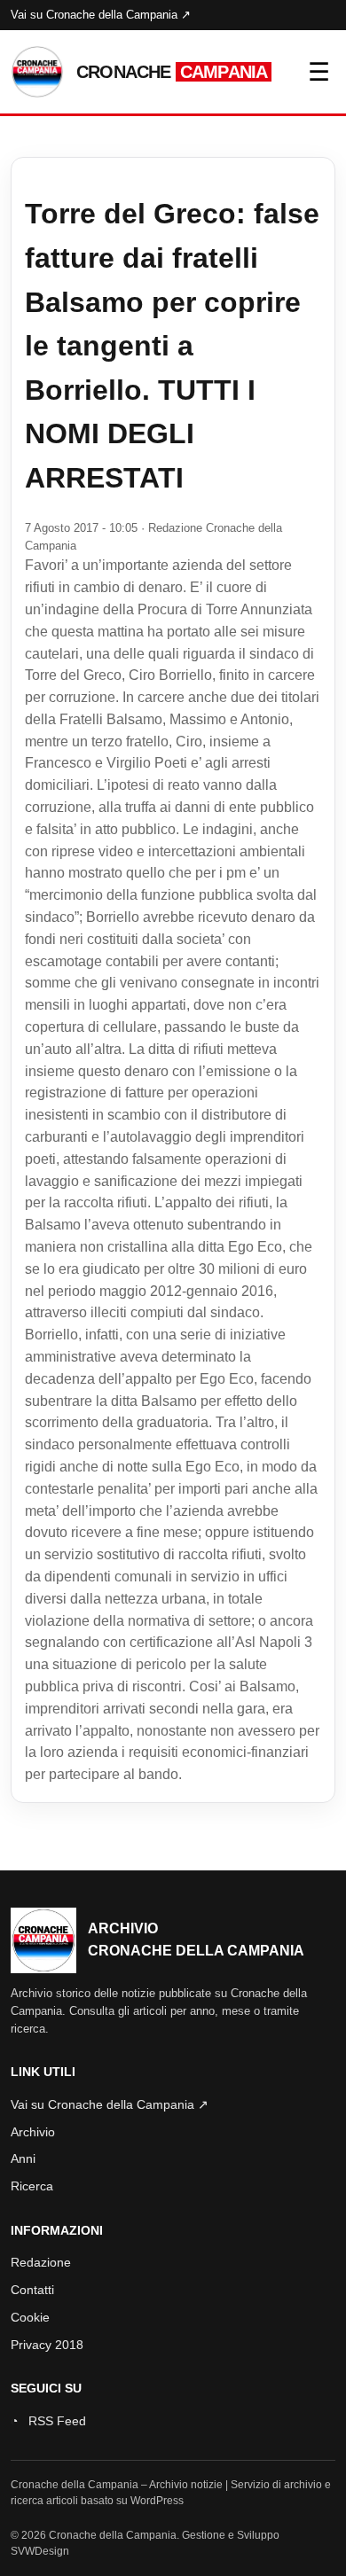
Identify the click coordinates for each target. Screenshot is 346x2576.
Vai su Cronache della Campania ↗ (101, 15)
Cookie (30, 2317)
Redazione (41, 2262)
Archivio (33, 2132)
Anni (23, 2158)
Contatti (32, 2290)
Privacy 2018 (47, 2345)
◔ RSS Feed (48, 2421)
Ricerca (32, 2186)
